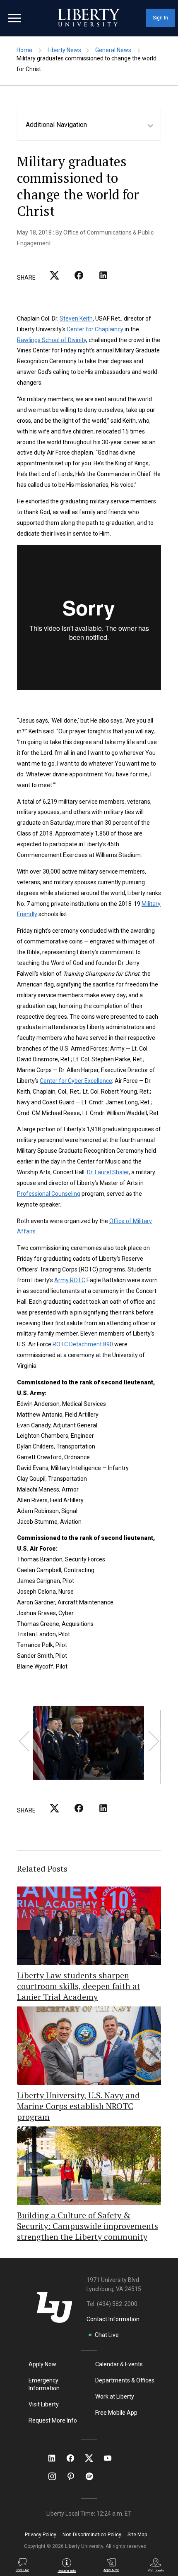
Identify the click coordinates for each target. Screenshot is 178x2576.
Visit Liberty (44, 2404)
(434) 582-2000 (117, 2304)
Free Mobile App (116, 2413)
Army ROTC (70, 1280)
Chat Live (107, 2335)
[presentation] (24, 1741)
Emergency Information (44, 2384)
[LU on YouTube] (112, 2458)
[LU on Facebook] (75, 2458)
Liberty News (64, 50)
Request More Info (53, 2420)
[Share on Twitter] (79, 283)
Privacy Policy (41, 2535)
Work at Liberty (115, 2396)
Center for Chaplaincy (95, 329)
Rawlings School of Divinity (52, 340)
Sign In (160, 18)
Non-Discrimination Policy (92, 2535)
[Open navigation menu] (14, 18)
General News (113, 50)
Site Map (137, 2535)
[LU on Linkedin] (56, 2458)
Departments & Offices (125, 2380)
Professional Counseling (49, 1194)
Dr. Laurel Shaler (108, 1172)
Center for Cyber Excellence (76, 1081)
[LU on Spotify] (93, 2476)
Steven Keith (76, 318)
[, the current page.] (54, 283)
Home (24, 50)
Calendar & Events (119, 2364)
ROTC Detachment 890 (83, 1344)
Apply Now (42, 2364)
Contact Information (113, 2319)
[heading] (93, 125)
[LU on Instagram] (56, 2476)
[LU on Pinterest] (74, 2476)
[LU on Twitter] (93, 2458)
